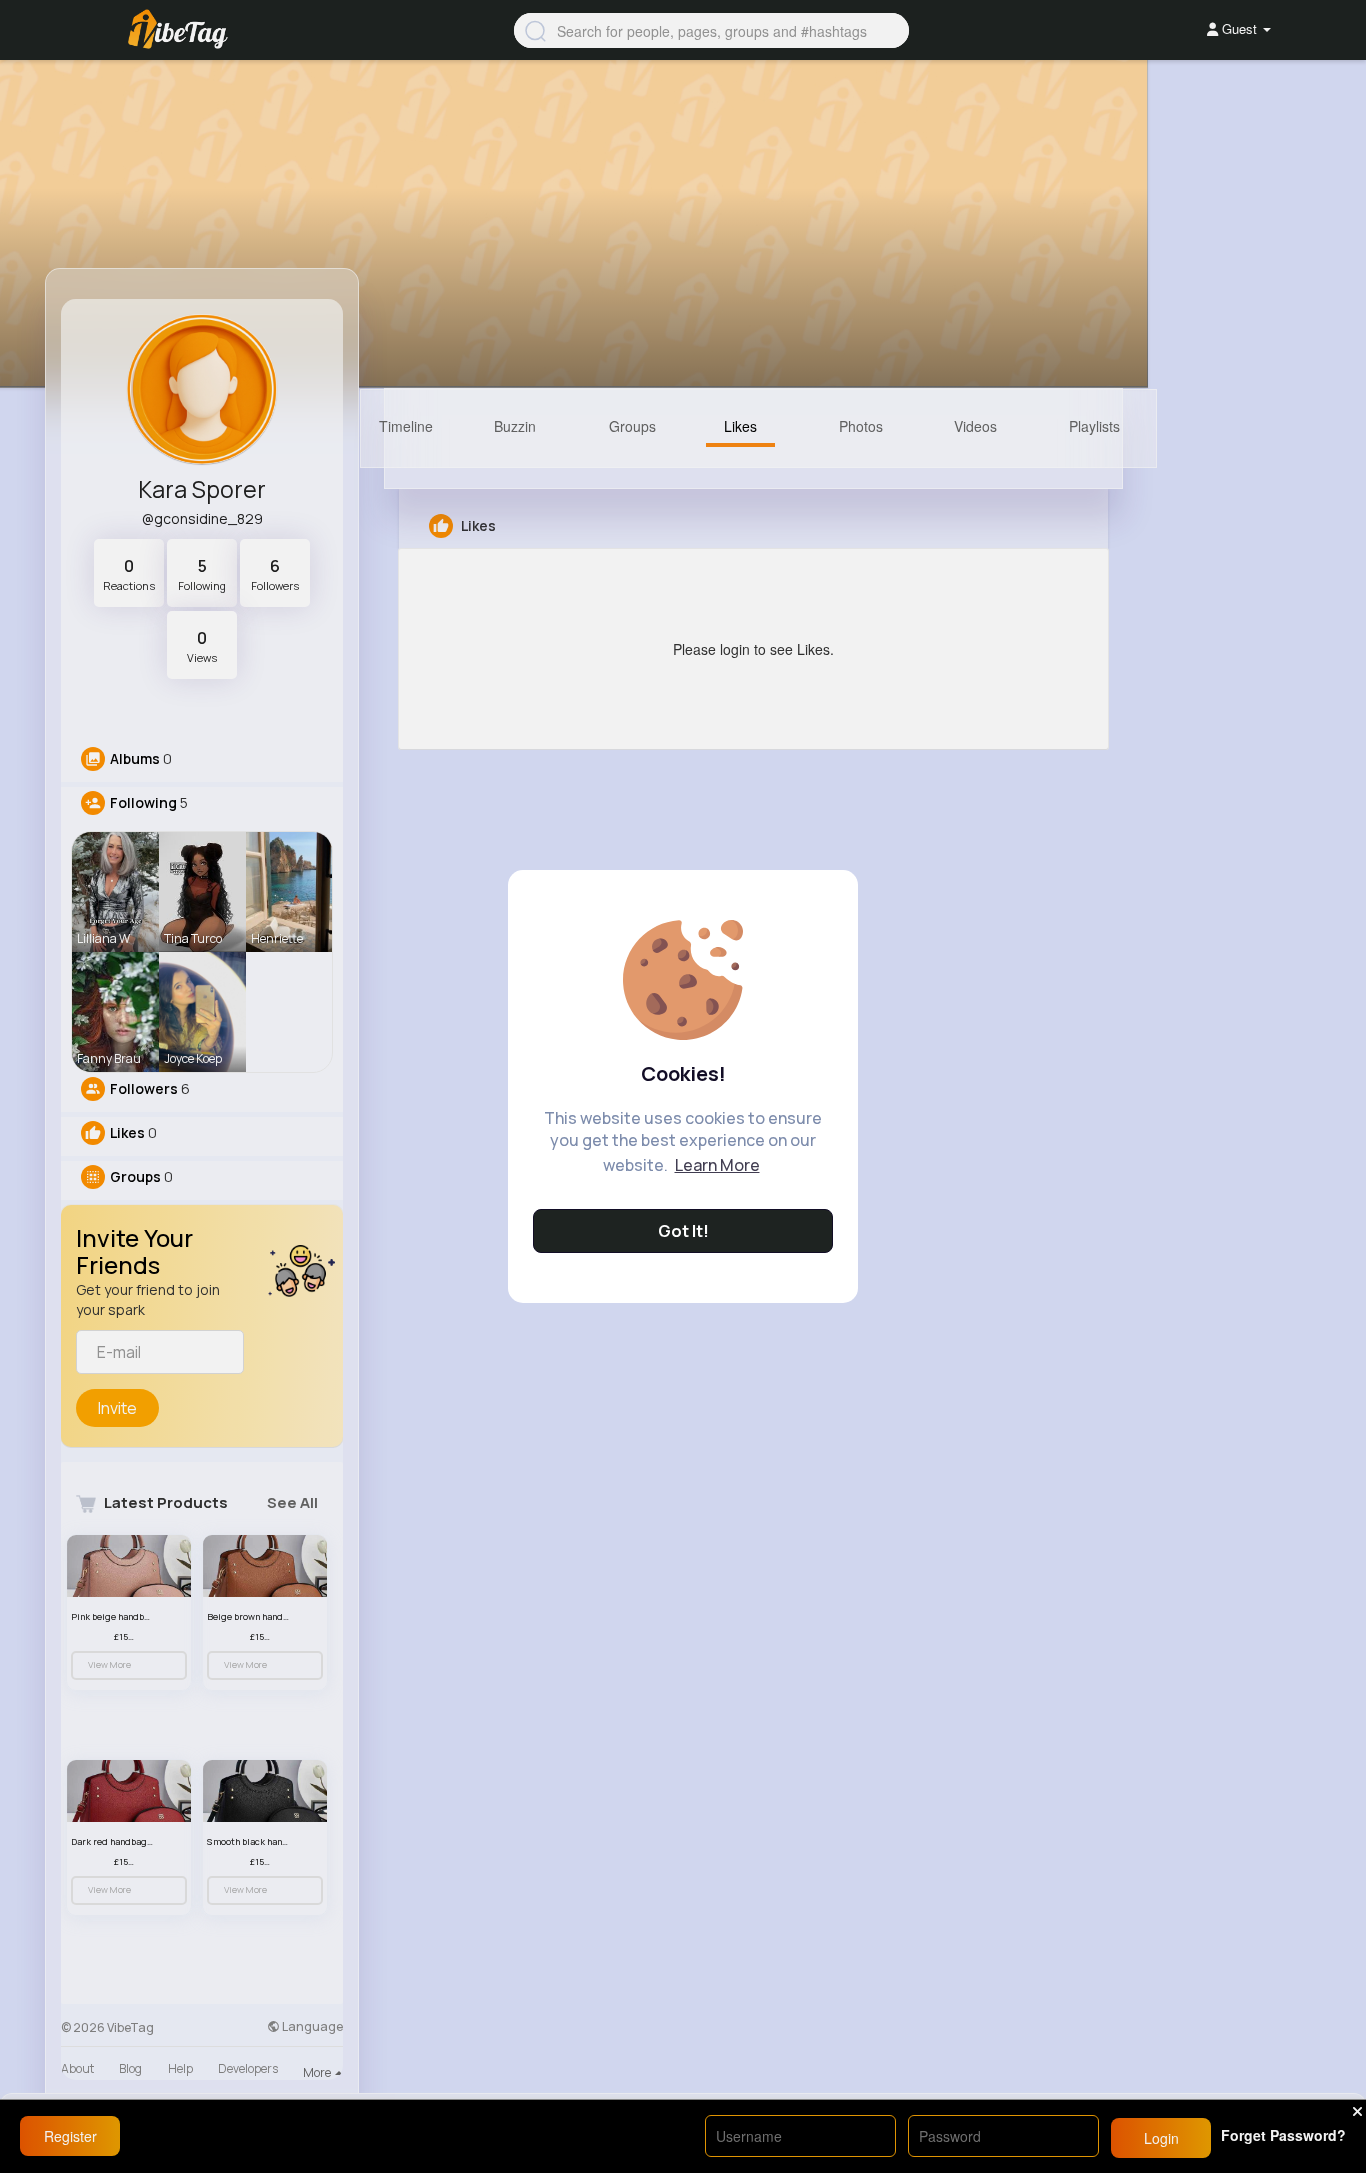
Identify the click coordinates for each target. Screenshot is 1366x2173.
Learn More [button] (717, 1165)
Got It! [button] (683, 1231)
